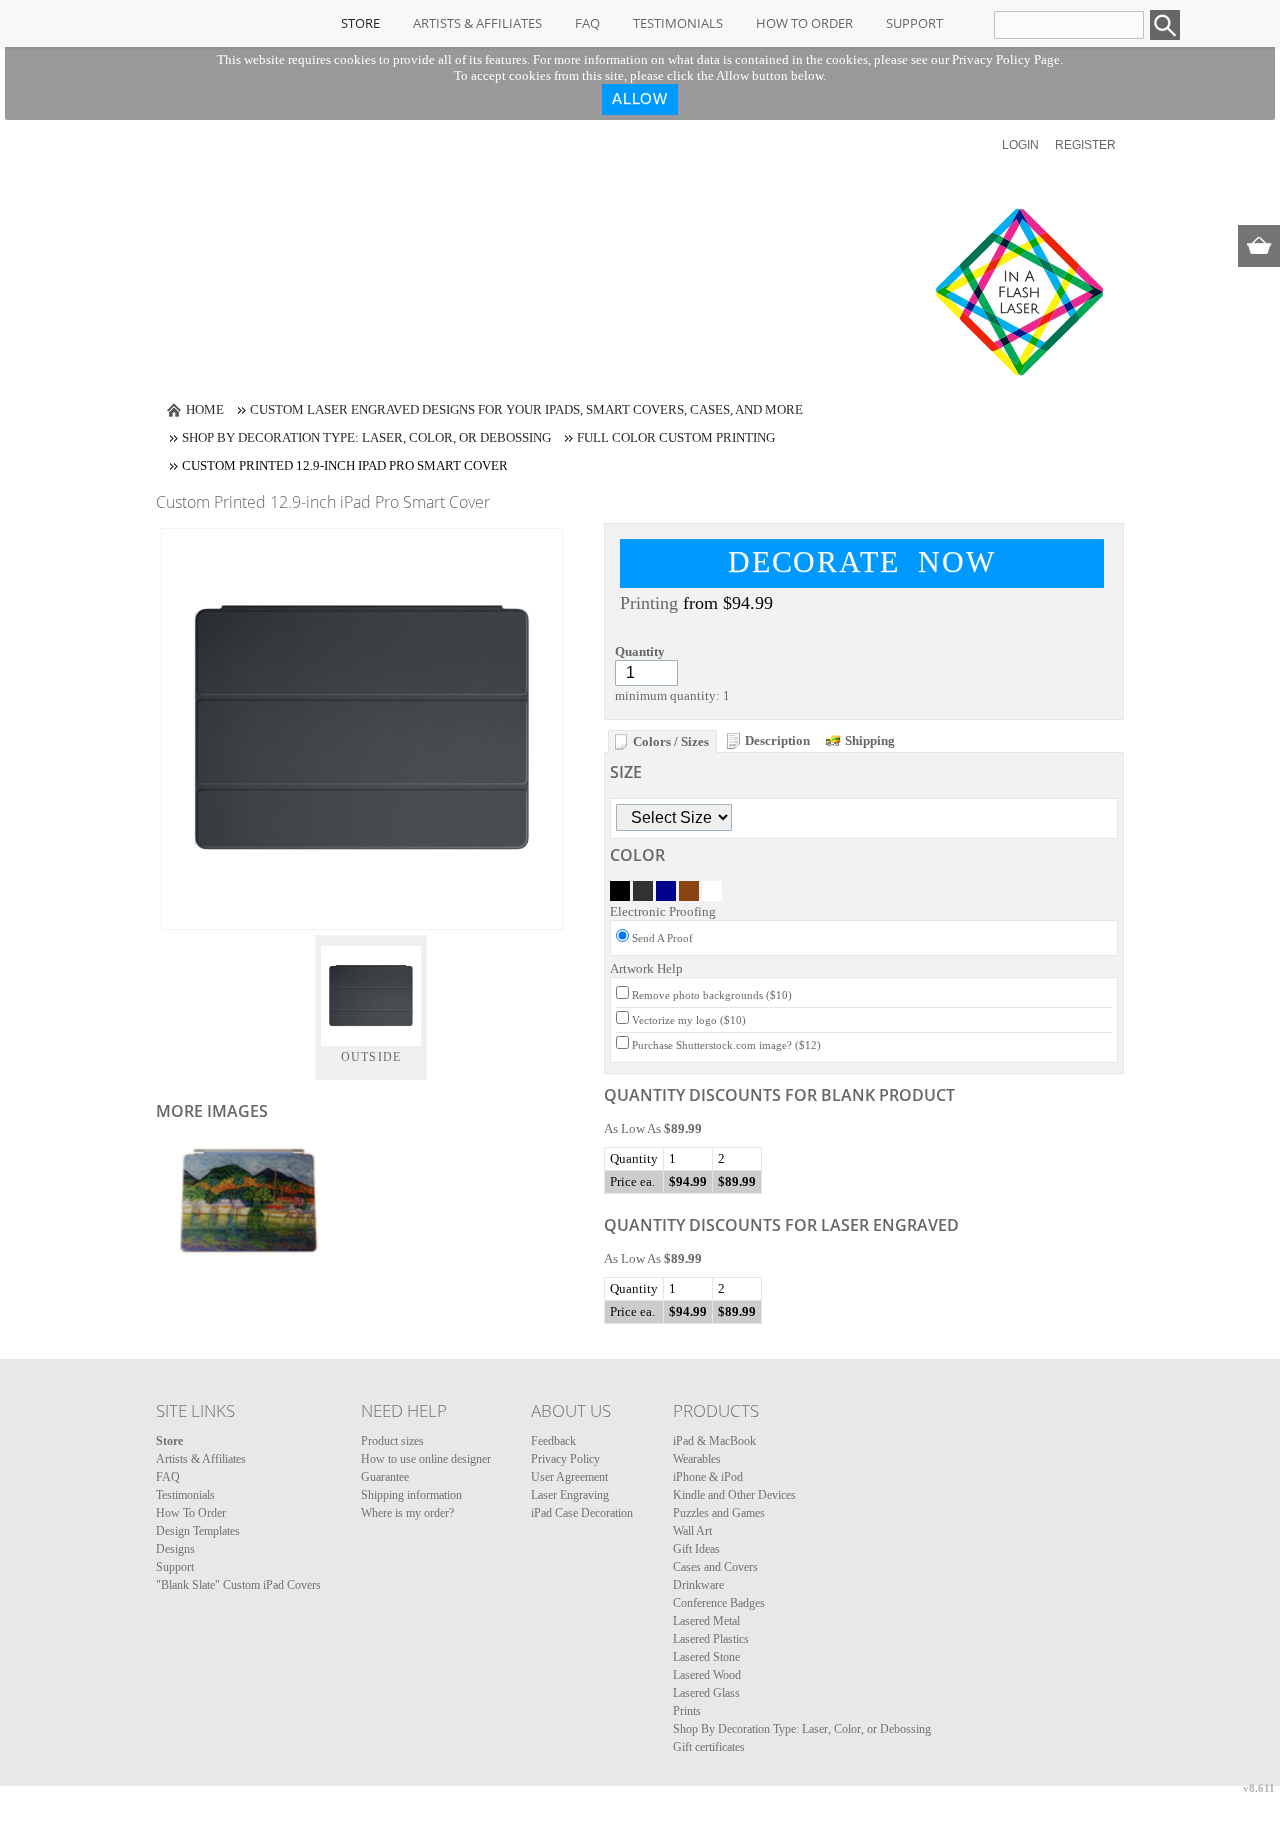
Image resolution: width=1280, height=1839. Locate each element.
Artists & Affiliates (477, 23)
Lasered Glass (706, 1693)
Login (1020, 145)
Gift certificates (709, 1747)
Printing (649, 603)
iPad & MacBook (714, 1441)
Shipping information (411, 1495)
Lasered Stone (706, 1657)
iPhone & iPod (708, 1477)
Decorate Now (862, 561)
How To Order (804, 23)
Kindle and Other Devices (734, 1495)
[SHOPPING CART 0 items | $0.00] (1259, 246)
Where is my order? (407, 1513)
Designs (175, 1549)
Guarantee (385, 1477)
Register (1085, 145)
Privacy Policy (565, 1459)
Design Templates (198, 1531)
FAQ (587, 23)
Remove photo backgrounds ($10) (712, 995)
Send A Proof (662, 938)
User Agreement (569, 1477)
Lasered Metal (706, 1621)
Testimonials (678, 23)
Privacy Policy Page (1006, 59)
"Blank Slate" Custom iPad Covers (238, 1585)
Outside (371, 1057)
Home (205, 409)
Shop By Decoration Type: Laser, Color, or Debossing (366, 437)
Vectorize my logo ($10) (689, 1020)
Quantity (640, 651)
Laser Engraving (570, 1495)
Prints (687, 1711)
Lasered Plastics (711, 1639)
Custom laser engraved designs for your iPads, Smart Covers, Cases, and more (526, 409)
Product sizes (392, 1441)
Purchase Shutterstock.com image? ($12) (726, 1045)
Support (914, 23)
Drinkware (698, 1585)
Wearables (697, 1459)
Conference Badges (719, 1603)
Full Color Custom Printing (676, 437)
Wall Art (692, 1531)
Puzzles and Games (719, 1513)
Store (360, 23)
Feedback (553, 1441)
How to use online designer (426, 1459)
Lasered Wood (707, 1675)
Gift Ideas (696, 1549)
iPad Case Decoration (582, 1513)
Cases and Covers (715, 1567)
